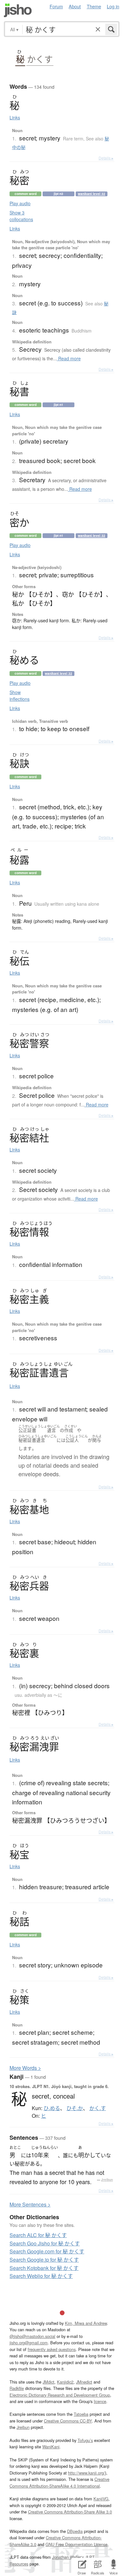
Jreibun (107, 2180)
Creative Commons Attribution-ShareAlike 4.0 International (59, 2482)
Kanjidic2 (65, 2382)
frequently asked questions (52, 2349)
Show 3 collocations (21, 216)
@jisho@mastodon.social (32, 2336)
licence (100, 2401)
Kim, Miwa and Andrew (86, 2323)
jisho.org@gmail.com (29, 2343)
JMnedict (84, 2382)
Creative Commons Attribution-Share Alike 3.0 (70, 2512)
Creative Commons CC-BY (68, 2421)
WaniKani (51, 2447)
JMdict (48, 2382)
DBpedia (75, 2531)
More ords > (25, 2068)
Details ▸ (106, 158)
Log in (113, 6)
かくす (40, 59)
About (75, 6)
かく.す (98, 2108)
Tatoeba (81, 2414)
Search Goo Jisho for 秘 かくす (45, 2243)
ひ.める (52, 2108)
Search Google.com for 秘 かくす (47, 2251)
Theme (94, 6)
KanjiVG (101, 2499)
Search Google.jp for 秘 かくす (44, 2260)
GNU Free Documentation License (76, 2544)
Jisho (18, 10)
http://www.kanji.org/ (86, 2473)
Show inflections (20, 696)
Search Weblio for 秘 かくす (41, 2276)
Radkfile (17, 2388)
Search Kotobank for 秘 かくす (44, 2268)
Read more (69, 358)
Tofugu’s (85, 2440)
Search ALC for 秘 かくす (38, 2235)
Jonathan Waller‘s (68, 2557)
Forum (56, 6)
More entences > (30, 2204)
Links (15, 117)
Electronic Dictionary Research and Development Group (60, 2395)
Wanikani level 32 (92, 194)
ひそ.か (75, 2108)
